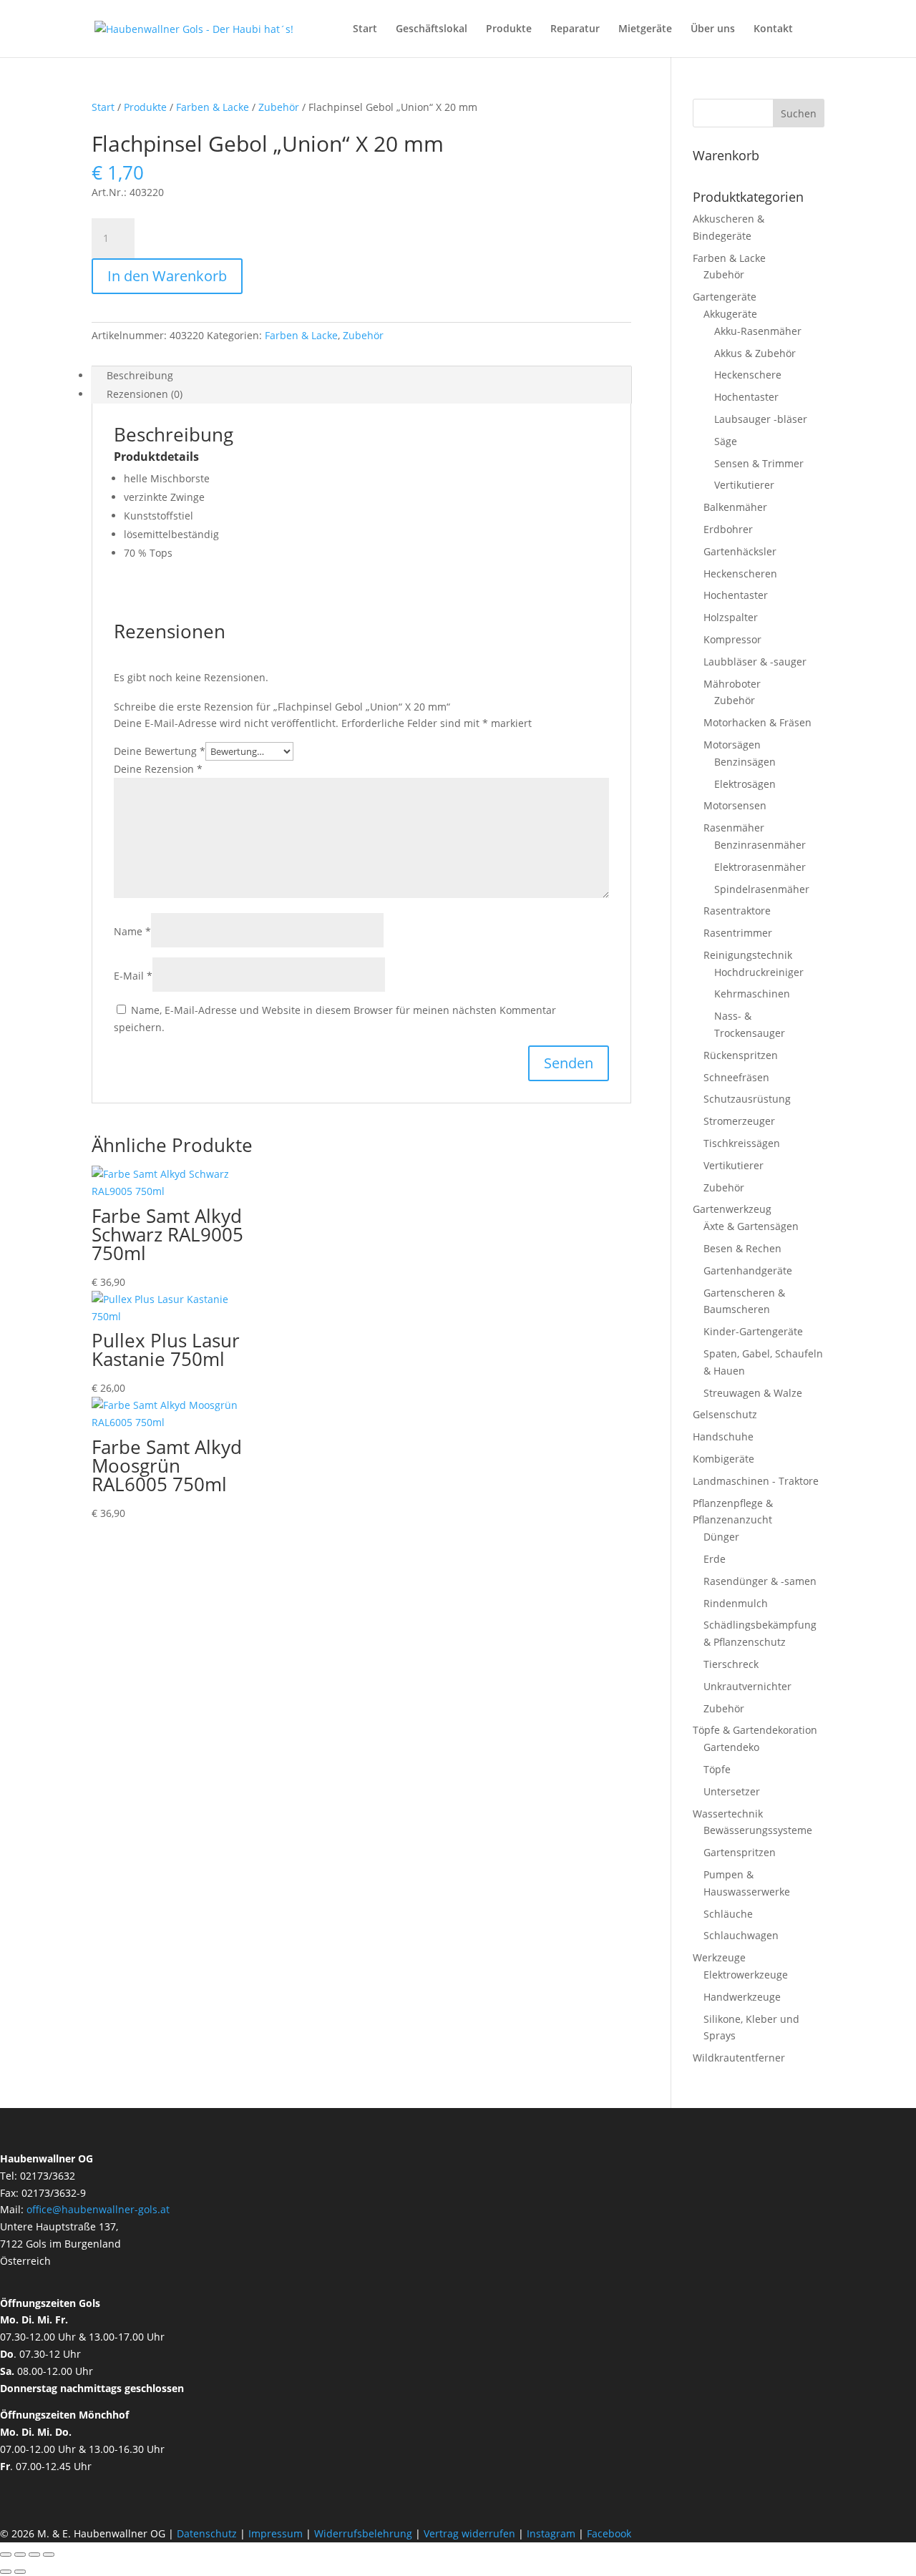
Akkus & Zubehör (755, 353)
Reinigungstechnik (748, 955)
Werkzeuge (719, 1957)
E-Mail (133, 976)
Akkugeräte (730, 314)
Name (132, 931)
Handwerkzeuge (742, 1997)
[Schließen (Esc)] (49, 2555)
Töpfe (717, 1769)
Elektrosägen (745, 784)
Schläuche (728, 1914)
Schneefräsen (736, 1077)
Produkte (509, 29)
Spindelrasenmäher (762, 889)
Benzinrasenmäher (760, 845)
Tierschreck (731, 1664)
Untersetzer (732, 1791)
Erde (715, 1559)
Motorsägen (732, 745)
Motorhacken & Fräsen (757, 722)
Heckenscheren (740, 574)
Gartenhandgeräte (748, 1270)
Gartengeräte (725, 297)
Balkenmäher (735, 507)
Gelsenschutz (725, 1414)
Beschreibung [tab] (140, 375)
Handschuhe (723, 1436)
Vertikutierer (744, 485)
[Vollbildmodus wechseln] (20, 2555)
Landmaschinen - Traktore (756, 1481)
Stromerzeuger (739, 1121)
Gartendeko (731, 1747)
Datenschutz (208, 2533)
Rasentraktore (737, 911)
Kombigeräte (723, 1459)
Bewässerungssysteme (758, 1830)
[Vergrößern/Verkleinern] (6, 2555)
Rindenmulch (736, 1603)
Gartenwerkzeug (732, 1209)
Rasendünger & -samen (760, 1581)
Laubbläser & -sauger (755, 662)
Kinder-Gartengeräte (753, 1331)
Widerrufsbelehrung (363, 2533)
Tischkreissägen (742, 1143)
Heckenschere (748, 375)
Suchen (799, 113)
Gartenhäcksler (740, 551)
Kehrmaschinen (752, 994)
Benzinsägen (745, 762)
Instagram (551, 2533)
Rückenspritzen (741, 1055)
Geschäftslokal (432, 29)
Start (365, 29)
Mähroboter (732, 684)
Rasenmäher (734, 828)
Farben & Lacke (213, 107)
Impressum (276, 2533)
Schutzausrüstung (747, 1099)
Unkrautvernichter (747, 1686)
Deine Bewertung (160, 751)
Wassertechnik (728, 1814)
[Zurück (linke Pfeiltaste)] (6, 2572)
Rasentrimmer (738, 933)
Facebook (609, 2533)
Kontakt (773, 29)
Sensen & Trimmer (759, 463)
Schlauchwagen (741, 1935)
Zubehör (279, 107)
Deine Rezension (158, 769)
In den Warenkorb (167, 276)
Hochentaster (746, 397)
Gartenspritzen (740, 1852)
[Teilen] (34, 2555)
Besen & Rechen (742, 1248)
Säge (726, 441)
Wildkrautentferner (739, 2058)
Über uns (713, 29)
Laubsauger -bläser (761, 419)
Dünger (721, 1537)
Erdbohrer (728, 529)
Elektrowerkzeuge (746, 1975)
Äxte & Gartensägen (751, 1226)
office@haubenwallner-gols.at (98, 2209)
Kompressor (732, 639)
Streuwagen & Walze (753, 1393)
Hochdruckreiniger (759, 972)
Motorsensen (735, 805)
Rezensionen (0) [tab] (145, 394)
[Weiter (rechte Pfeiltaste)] (20, 2572)
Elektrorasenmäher (760, 867)
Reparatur (575, 29)
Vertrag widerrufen (469, 2533)
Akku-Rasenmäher (758, 331)
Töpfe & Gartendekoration (755, 1730)
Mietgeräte (645, 29)
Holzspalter (731, 617)
